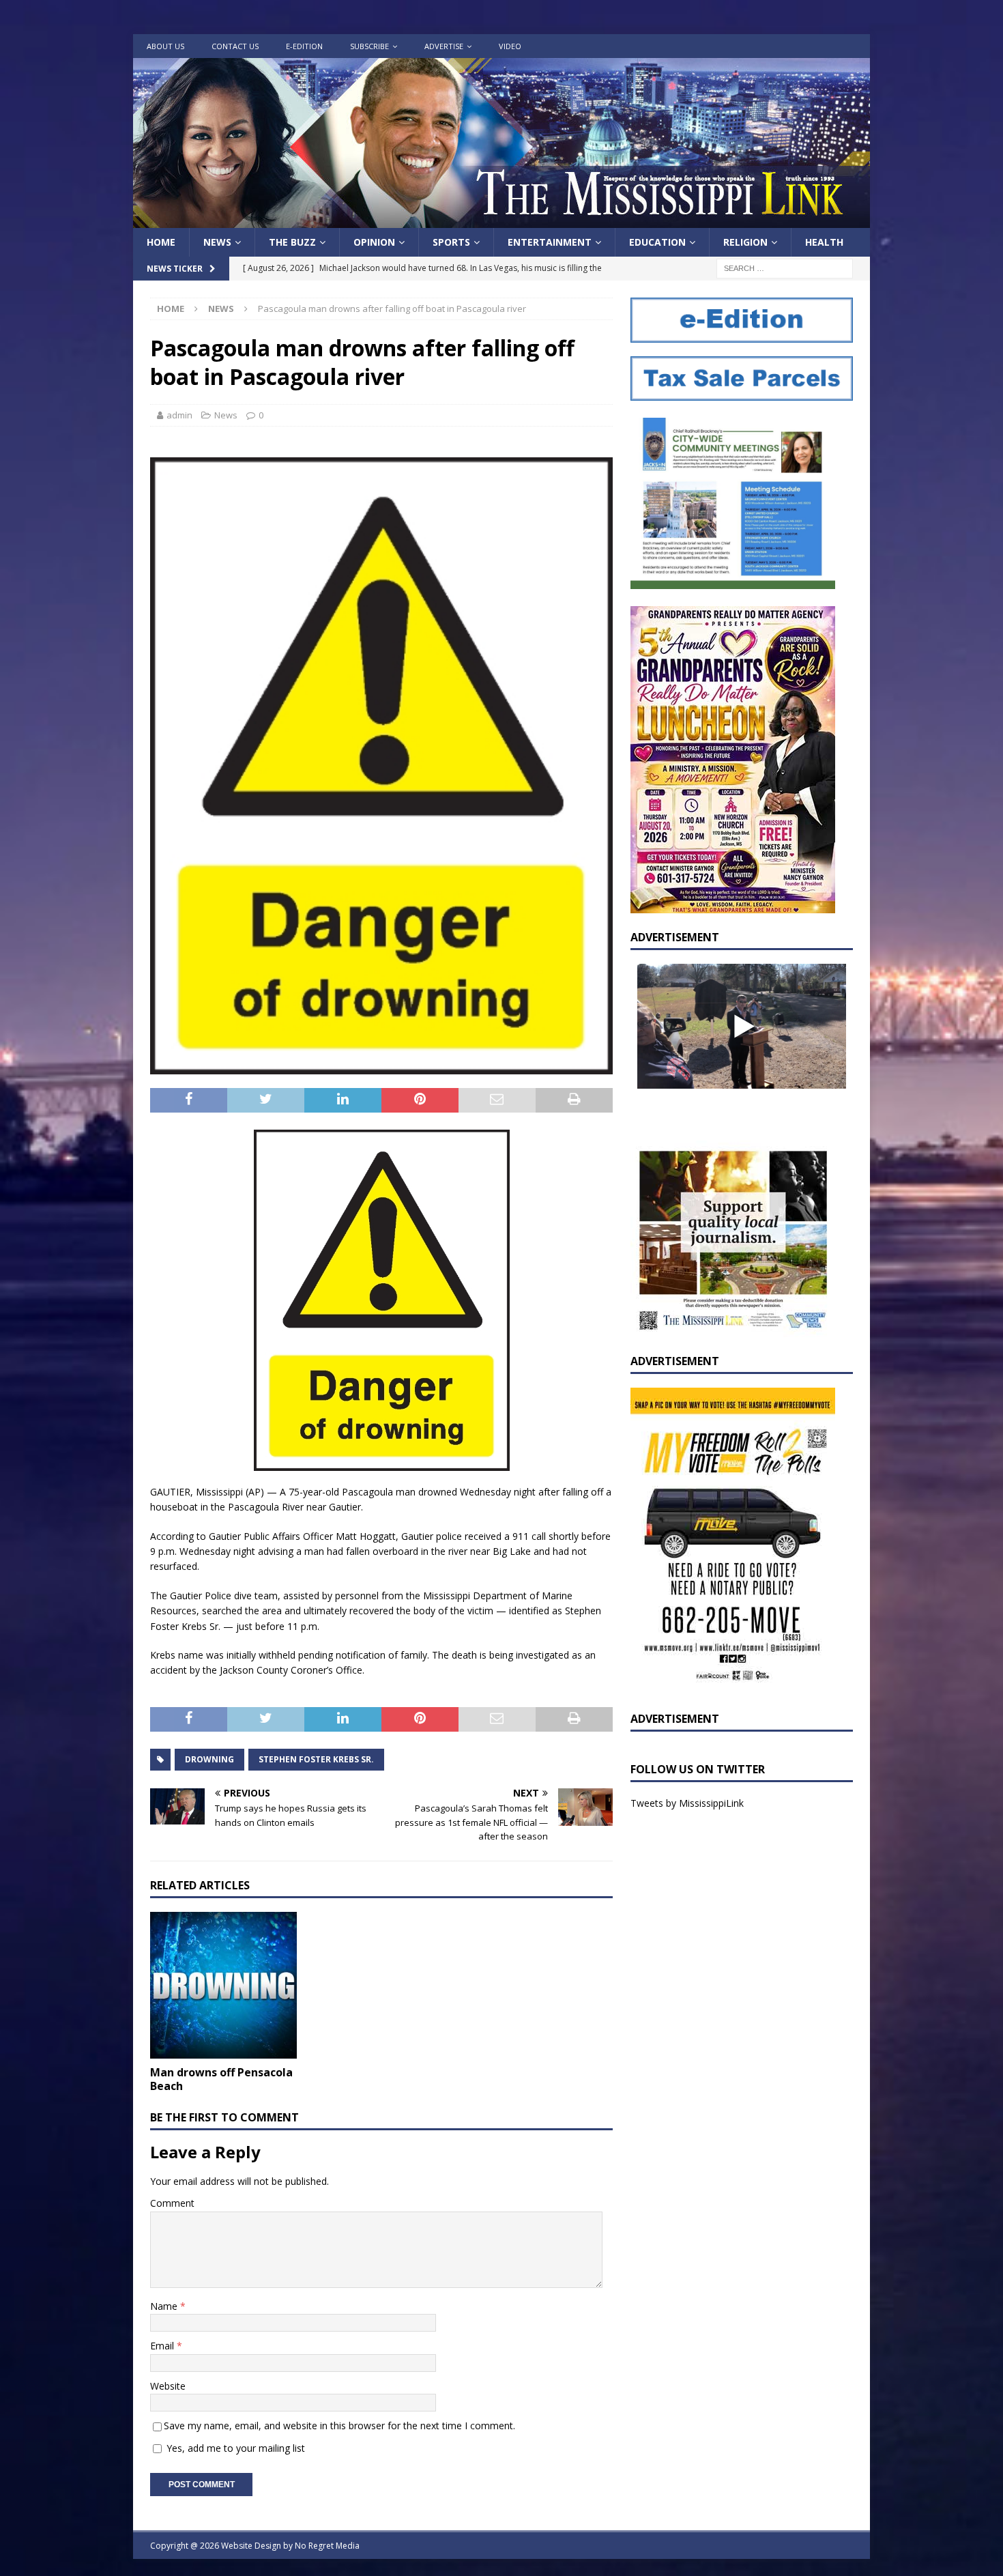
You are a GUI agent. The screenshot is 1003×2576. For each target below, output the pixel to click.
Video (510, 46)
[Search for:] (785, 268)
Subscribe (369, 46)
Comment (172, 2203)
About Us (165, 46)
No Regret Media (327, 2546)
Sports (451, 242)
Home (161, 242)
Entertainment (550, 242)
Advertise (444, 46)
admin (179, 415)
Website (168, 2386)
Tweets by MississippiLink (687, 1803)
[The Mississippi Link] (501, 220)
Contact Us (235, 46)
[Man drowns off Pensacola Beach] (223, 1985)
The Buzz (292, 242)
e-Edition (304, 46)
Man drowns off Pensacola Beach (221, 2079)
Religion (745, 242)
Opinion (374, 242)
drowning (209, 1759)
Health (824, 242)
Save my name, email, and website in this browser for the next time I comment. (339, 2425)
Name (165, 2306)
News (217, 242)
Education (657, 242)
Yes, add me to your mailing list (234, 2448)
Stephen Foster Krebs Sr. (316, 1759)
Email (163, 2346)
